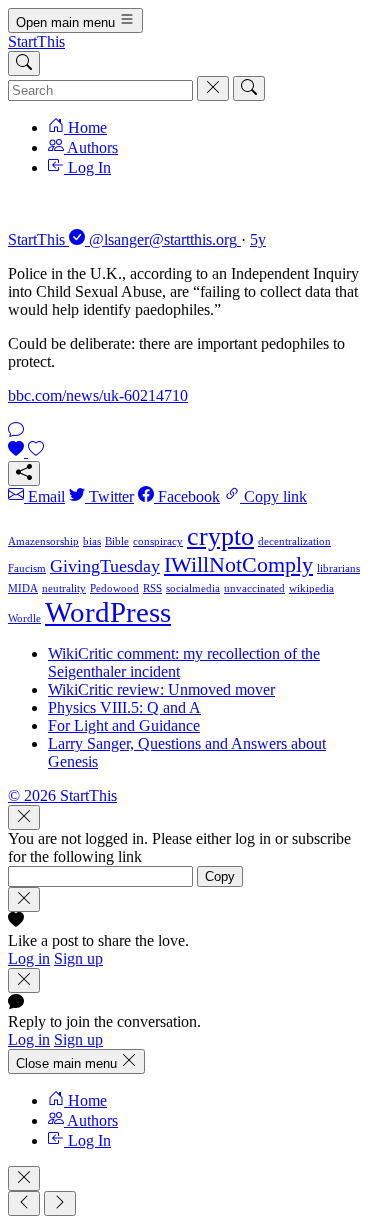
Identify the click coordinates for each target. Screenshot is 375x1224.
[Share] (24, 473)
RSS (152, 588)
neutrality (64, 588)
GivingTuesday (105, 566)
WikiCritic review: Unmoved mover (161, 689)
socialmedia (193, 588)
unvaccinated (254, 588)
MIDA (23, 588)
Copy (220, 876)
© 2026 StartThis (62, 795)
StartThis (36, 41)
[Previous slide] (24, 1203)
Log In (87, 167)
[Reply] (16, 431)
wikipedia (311, 588)
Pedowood (114, 588)
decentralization (294, 541)
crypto (220, 536)
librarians (338, 568)
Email (44, 496)
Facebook (187, 496)
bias (92, 541)
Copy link (273, 496)
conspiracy (158, 541)
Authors (91, 147)
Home (85, 127)
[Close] (24, 817)
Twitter (109, 496)
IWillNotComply (238, 564)
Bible (117, 541)
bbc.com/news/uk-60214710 (98, 395)
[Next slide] (60, 1203)
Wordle (24, 618)
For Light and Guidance (124, 725)
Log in (29, 958)
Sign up (78, 958)
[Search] (24, 63)
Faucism (27, 568)
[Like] (26, 451)
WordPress (108, 612)
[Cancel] (213, 88)
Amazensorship (43, 541)
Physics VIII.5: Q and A (124, 707)
